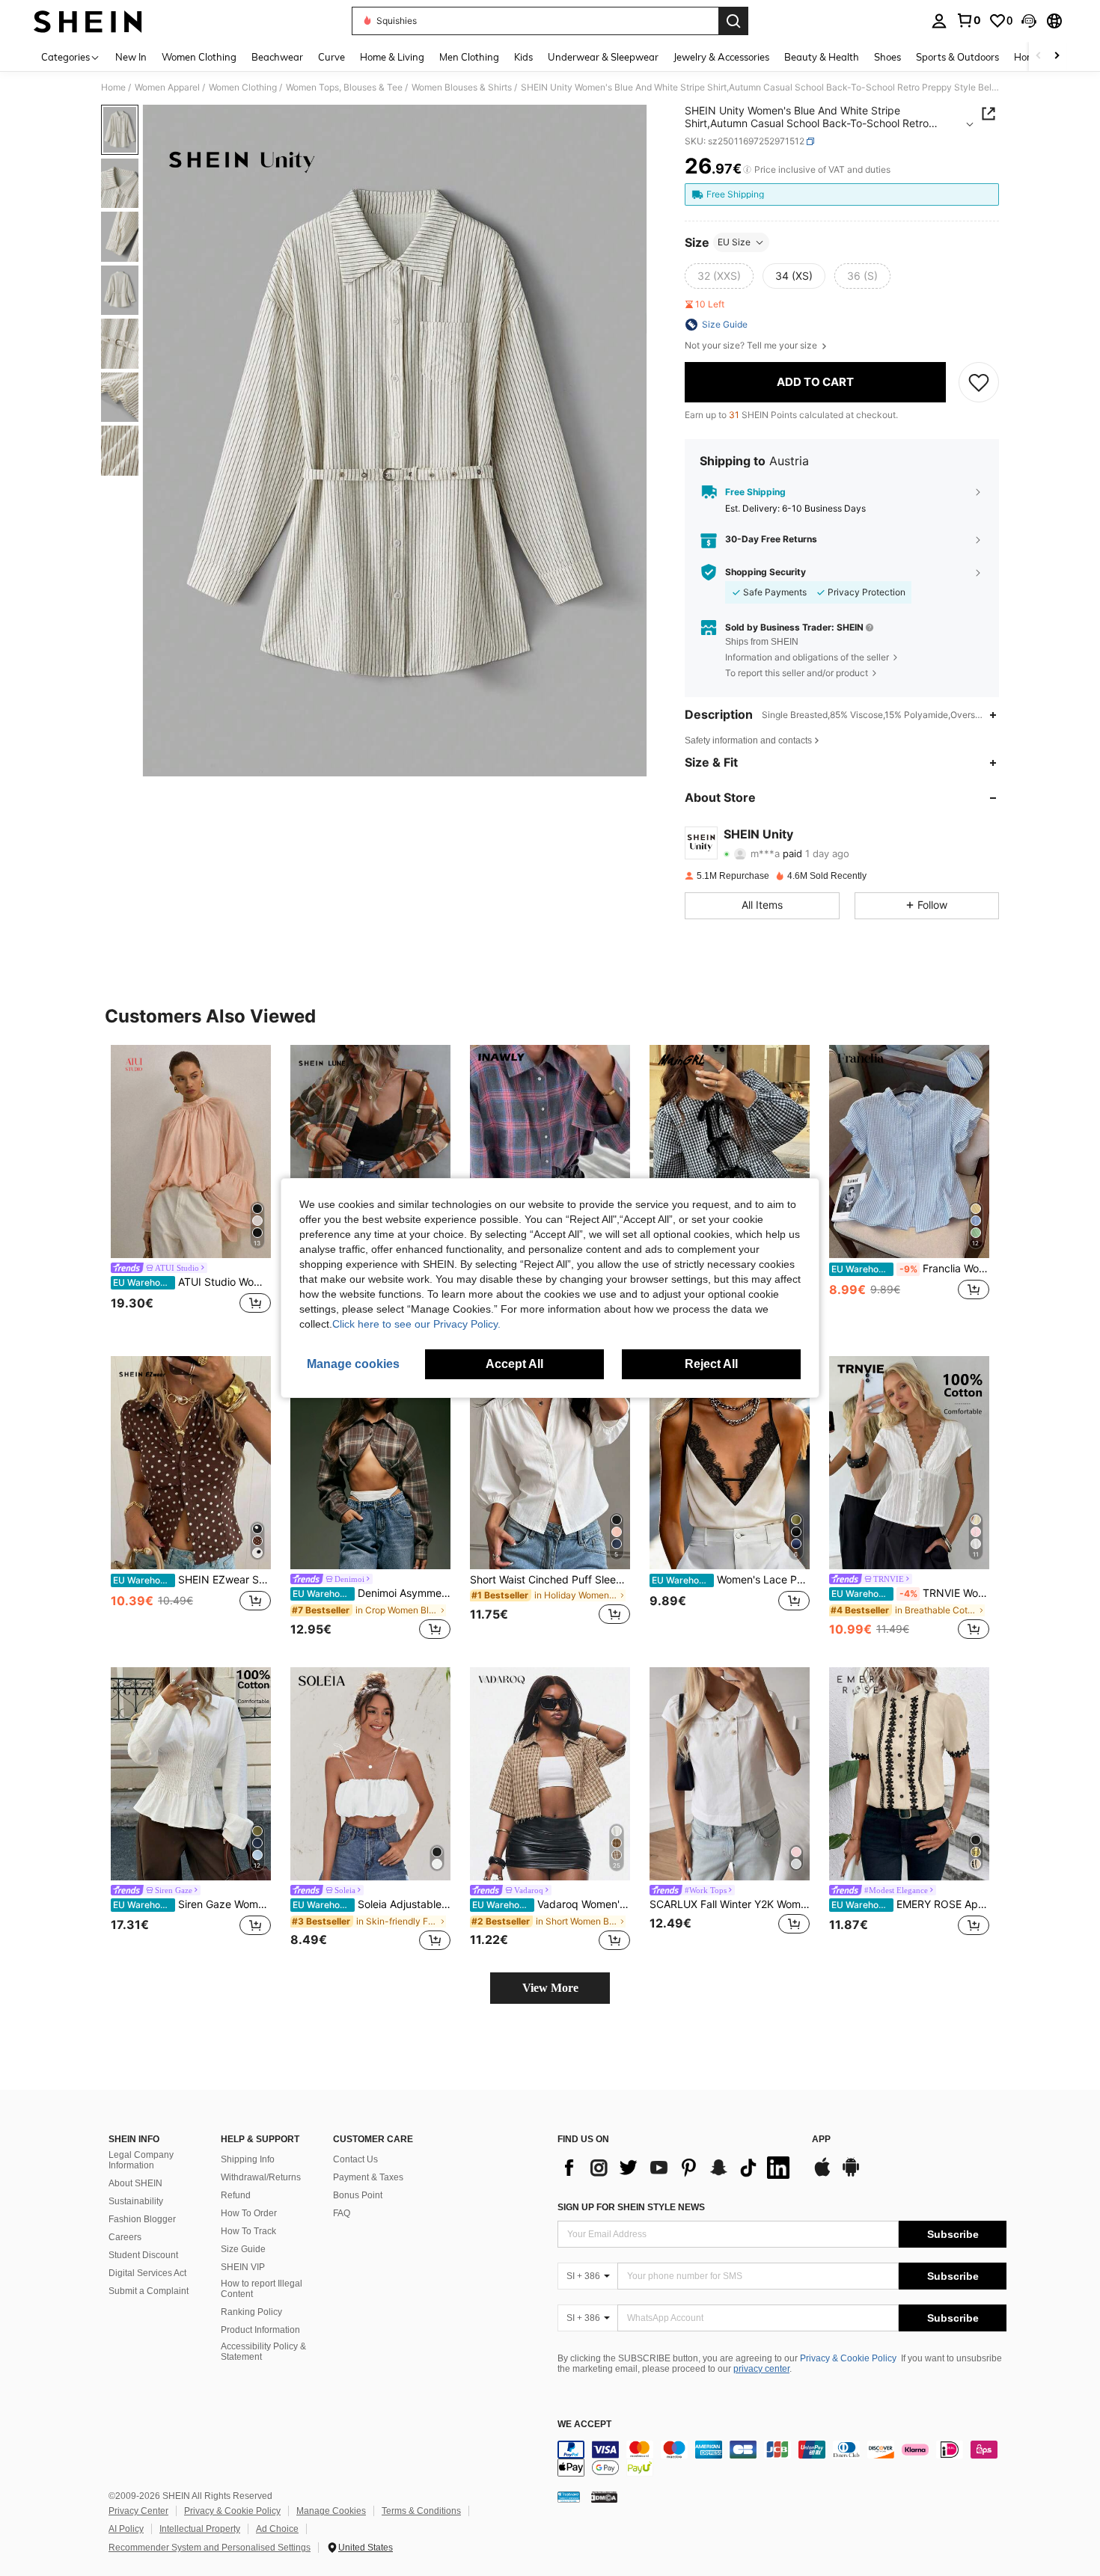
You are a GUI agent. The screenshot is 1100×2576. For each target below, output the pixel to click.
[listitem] (191, 1188)
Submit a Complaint (149, 2291)
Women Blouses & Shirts (462, 88)
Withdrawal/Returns (261, 2177)
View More (550, 1988)
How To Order (249, 2213)
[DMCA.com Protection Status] (604, 2497)
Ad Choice (277, 2529)
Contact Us (355, 2159)
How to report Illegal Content (262, 2289)
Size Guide (243, 2249)
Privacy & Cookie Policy (848, 2358)
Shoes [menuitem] (887, 57)
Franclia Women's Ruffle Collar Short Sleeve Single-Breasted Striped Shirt (910, 1269)
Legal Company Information (141, 2160)
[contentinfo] (782, 2459)
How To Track (248, 2231)
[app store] (822, 2174)
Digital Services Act (147, 2273)
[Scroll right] (1057, 56)
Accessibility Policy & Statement (263, 2352)
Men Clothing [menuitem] (469, 57)
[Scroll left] (1039, 56)
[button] (1029, 21)
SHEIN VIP (243, 2267)
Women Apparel (167, 88)
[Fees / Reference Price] (747, 170)
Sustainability (136, 2201)
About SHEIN (135, 2183)
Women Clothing (243, 88)
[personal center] (939, 21)
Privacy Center (138, 2511)
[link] (968, 20)
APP (821, 2140)
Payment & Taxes (368, 2177)
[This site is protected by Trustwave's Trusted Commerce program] (569, 2497)
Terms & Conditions (421, 2511)
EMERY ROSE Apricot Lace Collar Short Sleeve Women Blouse (910, 1904)
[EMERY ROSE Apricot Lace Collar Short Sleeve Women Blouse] (909, 1774)
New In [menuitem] (131, 57)
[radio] (719, 276)
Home (113, 88)
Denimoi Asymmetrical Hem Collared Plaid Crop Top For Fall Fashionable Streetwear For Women (372, 1593)
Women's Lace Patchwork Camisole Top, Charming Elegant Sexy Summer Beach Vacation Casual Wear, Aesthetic (731, 1580)
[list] (677, 2168)
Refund (236, 2195)
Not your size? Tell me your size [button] (752, 346)
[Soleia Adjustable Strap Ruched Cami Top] (370, 1774)
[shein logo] (88, 21)
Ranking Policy (251, 2312)
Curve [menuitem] (331, 57)
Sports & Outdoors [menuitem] (957, 57)
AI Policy (126, 2529)
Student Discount (143, 2255)
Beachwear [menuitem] (277, 57)
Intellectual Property (200, 2529)
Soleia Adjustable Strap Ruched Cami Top (372, 1904)
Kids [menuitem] (523, 57)
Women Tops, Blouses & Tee (344, 88)
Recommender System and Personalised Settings (210, 2548)
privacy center (761, 2369)
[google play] (851, 2174)
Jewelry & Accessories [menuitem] (721, 57)
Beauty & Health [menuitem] (822, 57)
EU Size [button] (734, 242)
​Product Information (260, 2330)
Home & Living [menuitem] (392, 57)
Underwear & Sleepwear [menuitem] (603, 57)
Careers (125, 2237)
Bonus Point (358, 2195)
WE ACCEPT (584, 2425)
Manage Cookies (331, 2511)
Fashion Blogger (142, 2219)
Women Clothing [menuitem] (199, 57)
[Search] (733, 21)
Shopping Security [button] (766, 572)
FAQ (342, 2213)
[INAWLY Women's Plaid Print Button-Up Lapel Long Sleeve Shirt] (550, 1151)
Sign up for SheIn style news (631, 2207)
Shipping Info (248, 2159)
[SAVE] (979, 382)
